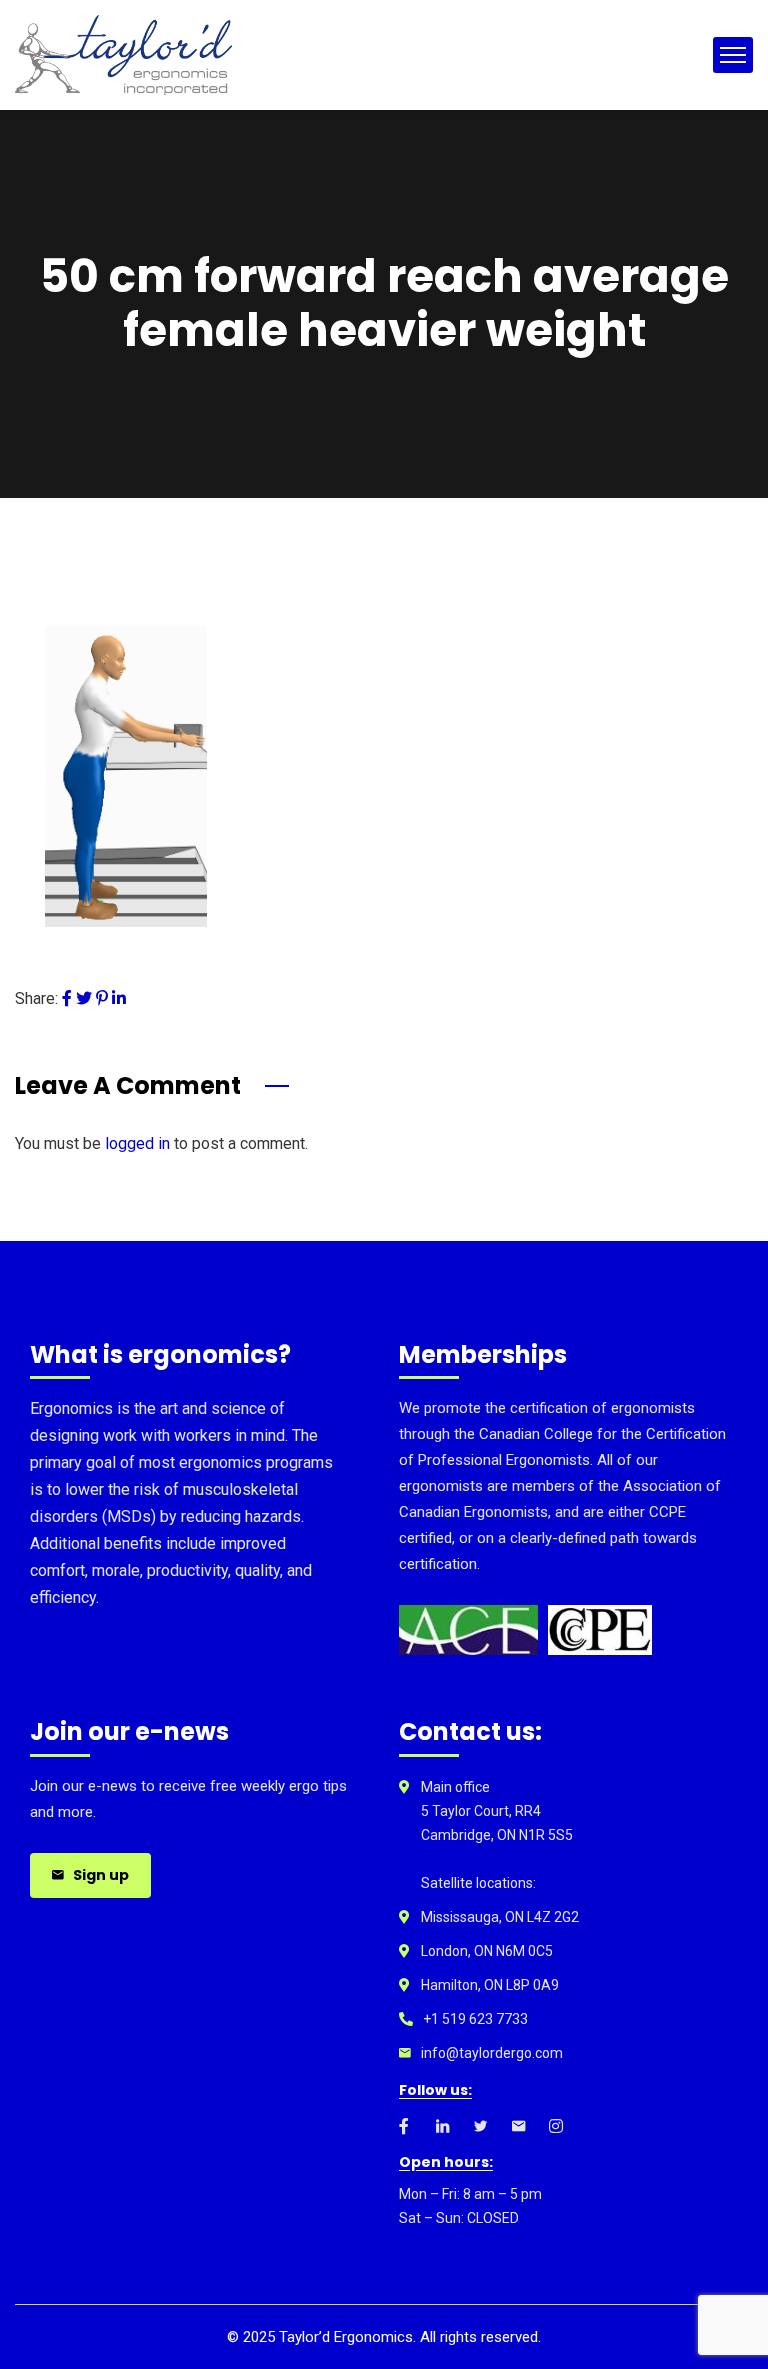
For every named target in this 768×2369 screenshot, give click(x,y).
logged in (137, 1143)
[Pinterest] (102, 998)
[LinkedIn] (119, 998)
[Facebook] (67, 998)
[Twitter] (84, 998)
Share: (36, 998)
